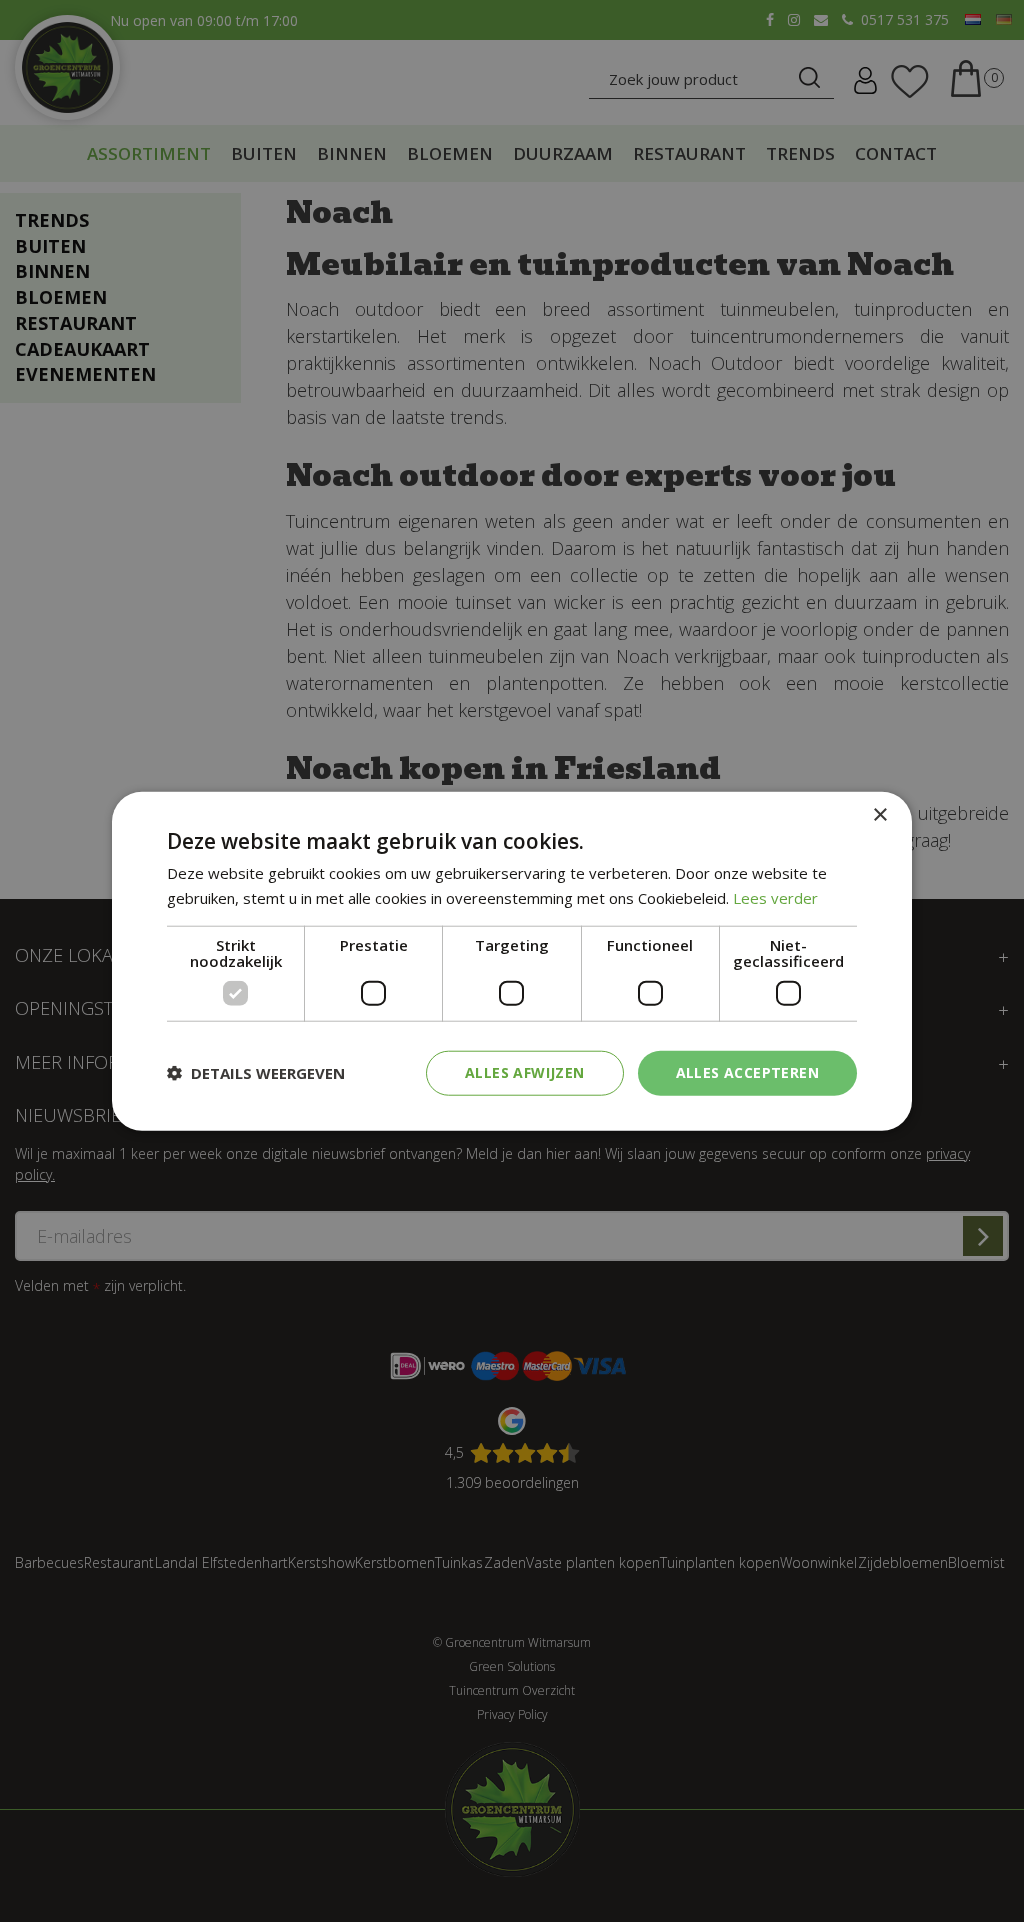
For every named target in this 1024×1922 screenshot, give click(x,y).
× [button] (879, 815)
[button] (256, 1073)
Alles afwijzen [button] (525, 1072)
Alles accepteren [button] (747, 1072)
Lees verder (775, 898)
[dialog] (512, 961)
